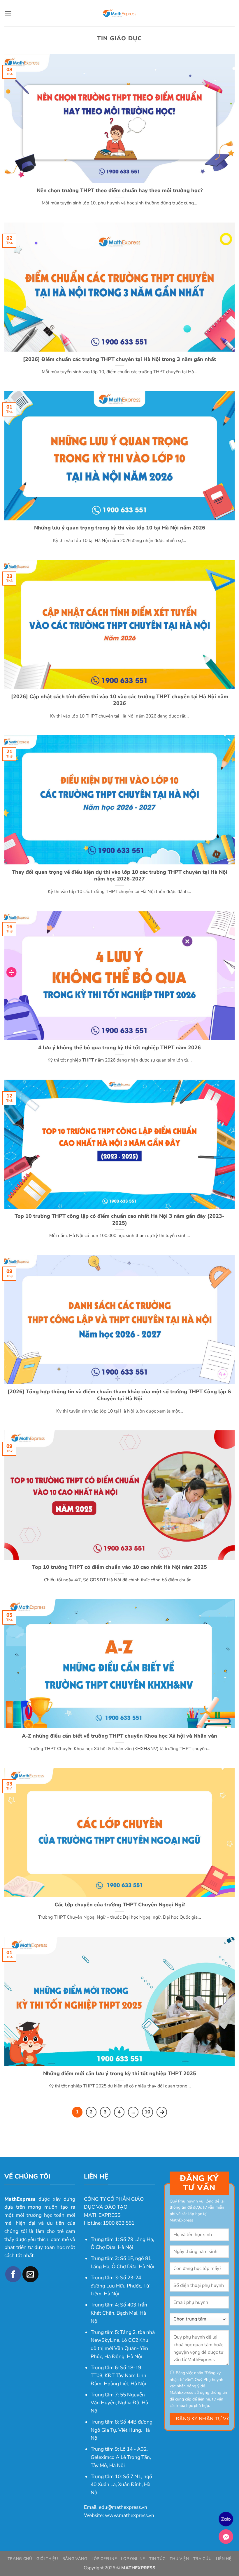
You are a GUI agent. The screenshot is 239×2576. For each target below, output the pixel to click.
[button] (8, 13)
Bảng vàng (75, 2559)
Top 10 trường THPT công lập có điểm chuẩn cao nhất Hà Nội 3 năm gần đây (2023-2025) (119, 1220)
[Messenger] (226, 2537)
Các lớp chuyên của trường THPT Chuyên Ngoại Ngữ (120, 1905)
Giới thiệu (47, 2559)
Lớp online (133, 2559)
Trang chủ (20, 2559)
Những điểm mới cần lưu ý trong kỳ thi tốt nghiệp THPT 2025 (120, 2074)
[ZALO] (226, 2519)
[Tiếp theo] (162, 2112)
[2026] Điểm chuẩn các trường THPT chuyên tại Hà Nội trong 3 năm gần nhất (119, 359)
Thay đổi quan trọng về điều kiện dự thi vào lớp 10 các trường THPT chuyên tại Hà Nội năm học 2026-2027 (120, 876)
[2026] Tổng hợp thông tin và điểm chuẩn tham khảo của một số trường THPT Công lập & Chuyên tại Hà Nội (119, 1395)
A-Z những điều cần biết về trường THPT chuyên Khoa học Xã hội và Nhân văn (119, 1736)
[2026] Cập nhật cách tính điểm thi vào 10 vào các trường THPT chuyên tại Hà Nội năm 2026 (120, 700)
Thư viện (179, 2559)
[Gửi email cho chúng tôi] (30, 2274)
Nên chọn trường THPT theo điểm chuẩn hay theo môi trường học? (120, 191)
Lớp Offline (104, 2559)
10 (147, 2112)
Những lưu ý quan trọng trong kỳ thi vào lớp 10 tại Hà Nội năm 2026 (120, 528)
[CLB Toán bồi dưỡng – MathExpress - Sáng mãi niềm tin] (119, 13)
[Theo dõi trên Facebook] (13, 2274)
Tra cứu (203, 2559)
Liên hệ (224, 2559)
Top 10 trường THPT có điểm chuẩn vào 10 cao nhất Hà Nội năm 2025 (119, 1567)
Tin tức (157, 2559)
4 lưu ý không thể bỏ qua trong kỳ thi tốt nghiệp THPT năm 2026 (119, 1048)
